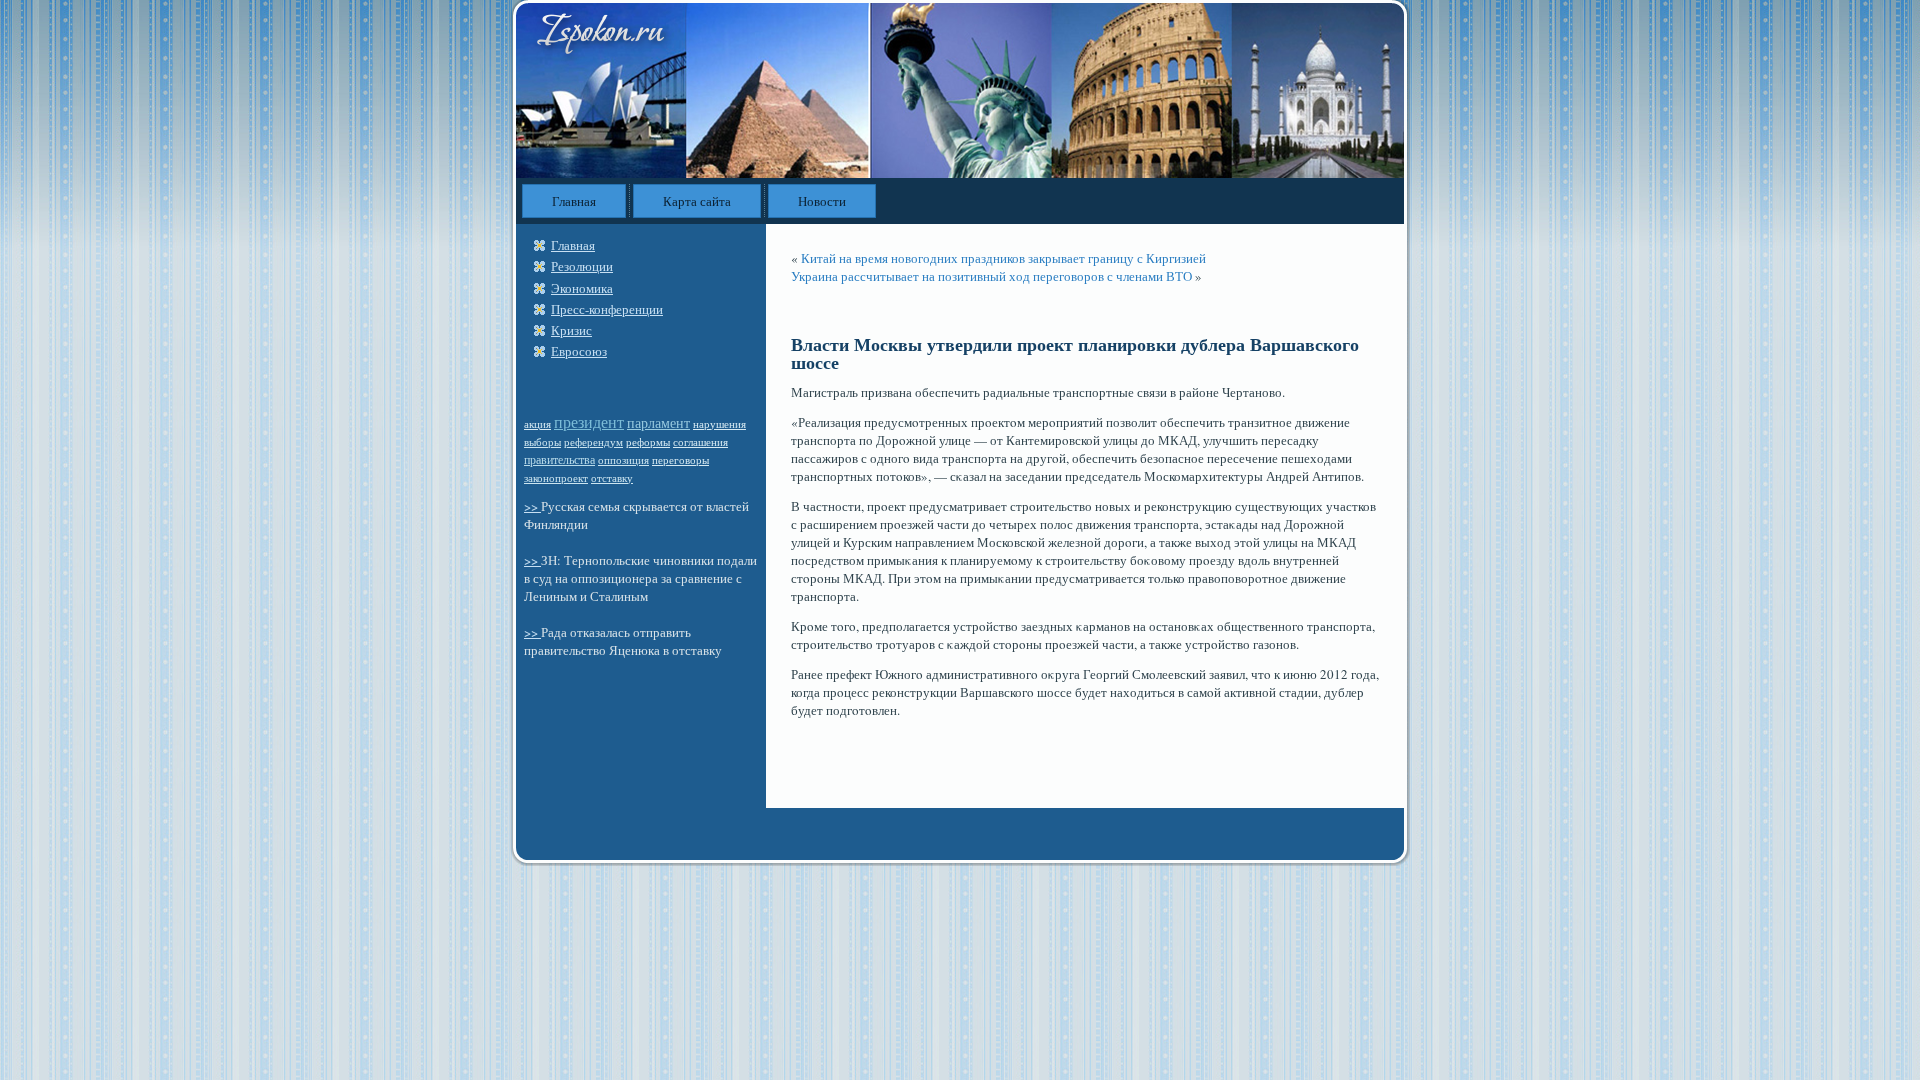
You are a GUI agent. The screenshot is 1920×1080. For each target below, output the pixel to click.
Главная (574, 201)
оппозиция (623, 459)
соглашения (700, 442)
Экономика (582, 288)
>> (532, 506)
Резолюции (582, 266)
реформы (648, 442)
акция (537, 424)
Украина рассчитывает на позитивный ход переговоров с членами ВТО (991, 276)
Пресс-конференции (607, 309)
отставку (612, 477)
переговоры (680, 460)
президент (589, 421)
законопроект (556, 477)
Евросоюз (579, 351)
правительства (559, 459)
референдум (593, 441)
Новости (822, 201)
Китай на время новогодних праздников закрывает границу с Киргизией (1003, 258)
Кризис (571, 330)
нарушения (719, 424)
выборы (542, 441)
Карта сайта (697, 201)
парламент (658, 422)
